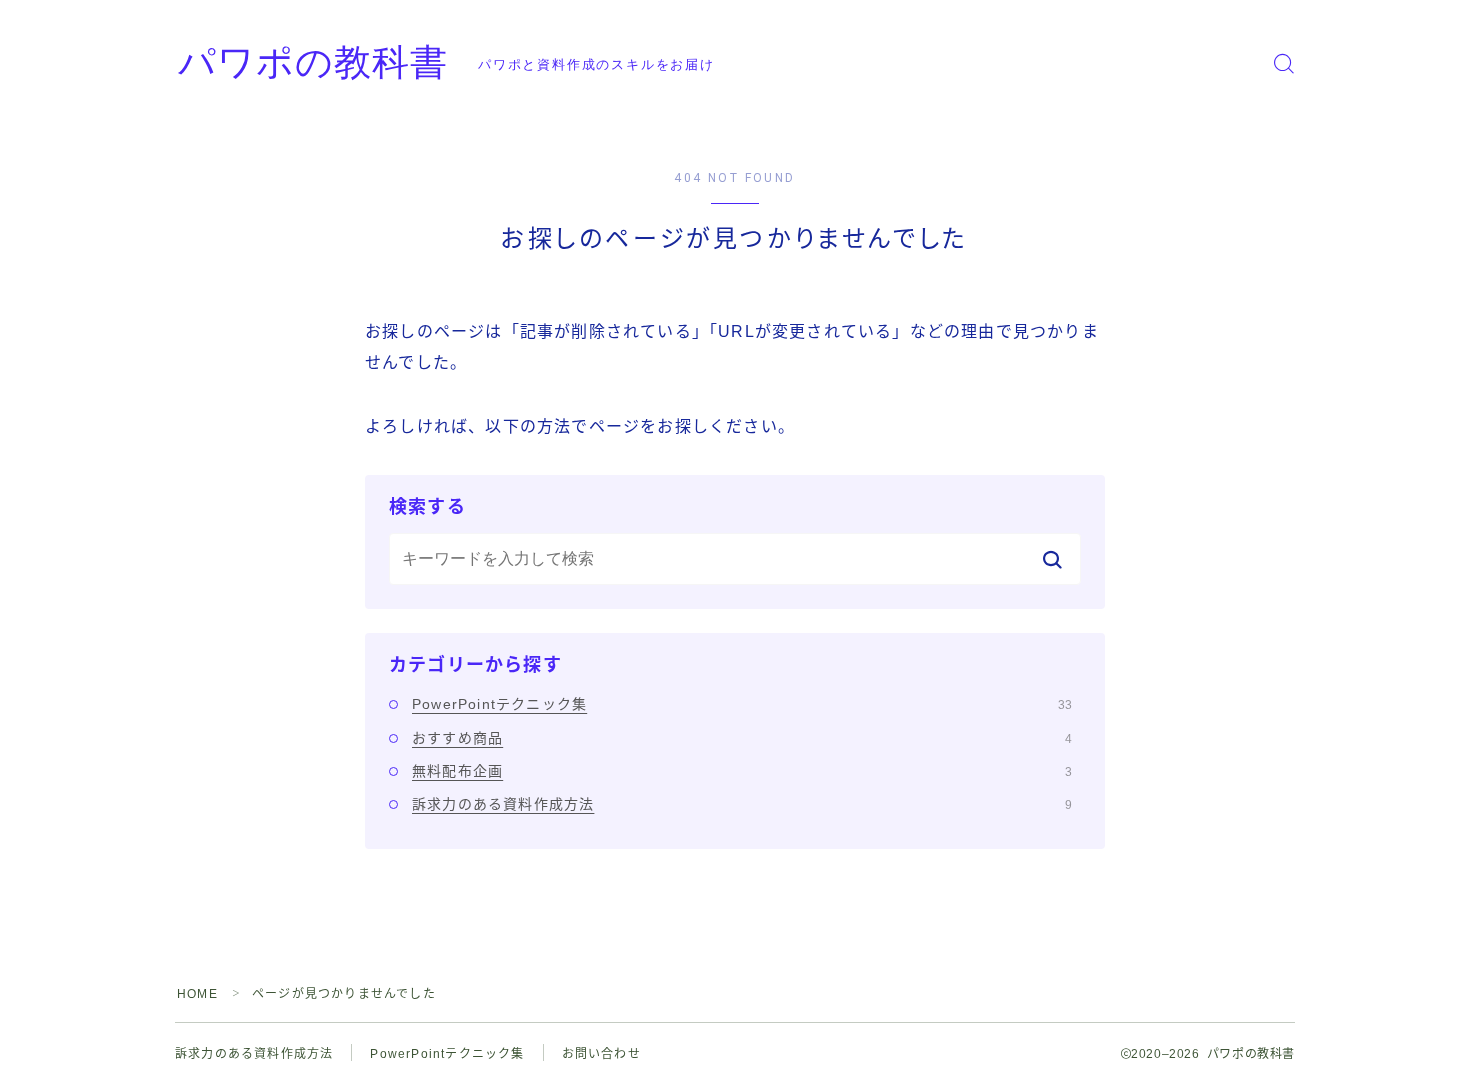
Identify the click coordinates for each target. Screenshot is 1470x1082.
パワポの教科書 (313, 63)
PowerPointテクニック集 (742, 704)
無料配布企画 (742, 771)
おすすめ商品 (742, 738)
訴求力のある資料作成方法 (742, 804)
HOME (197, 994)
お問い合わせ (601, 1054)
